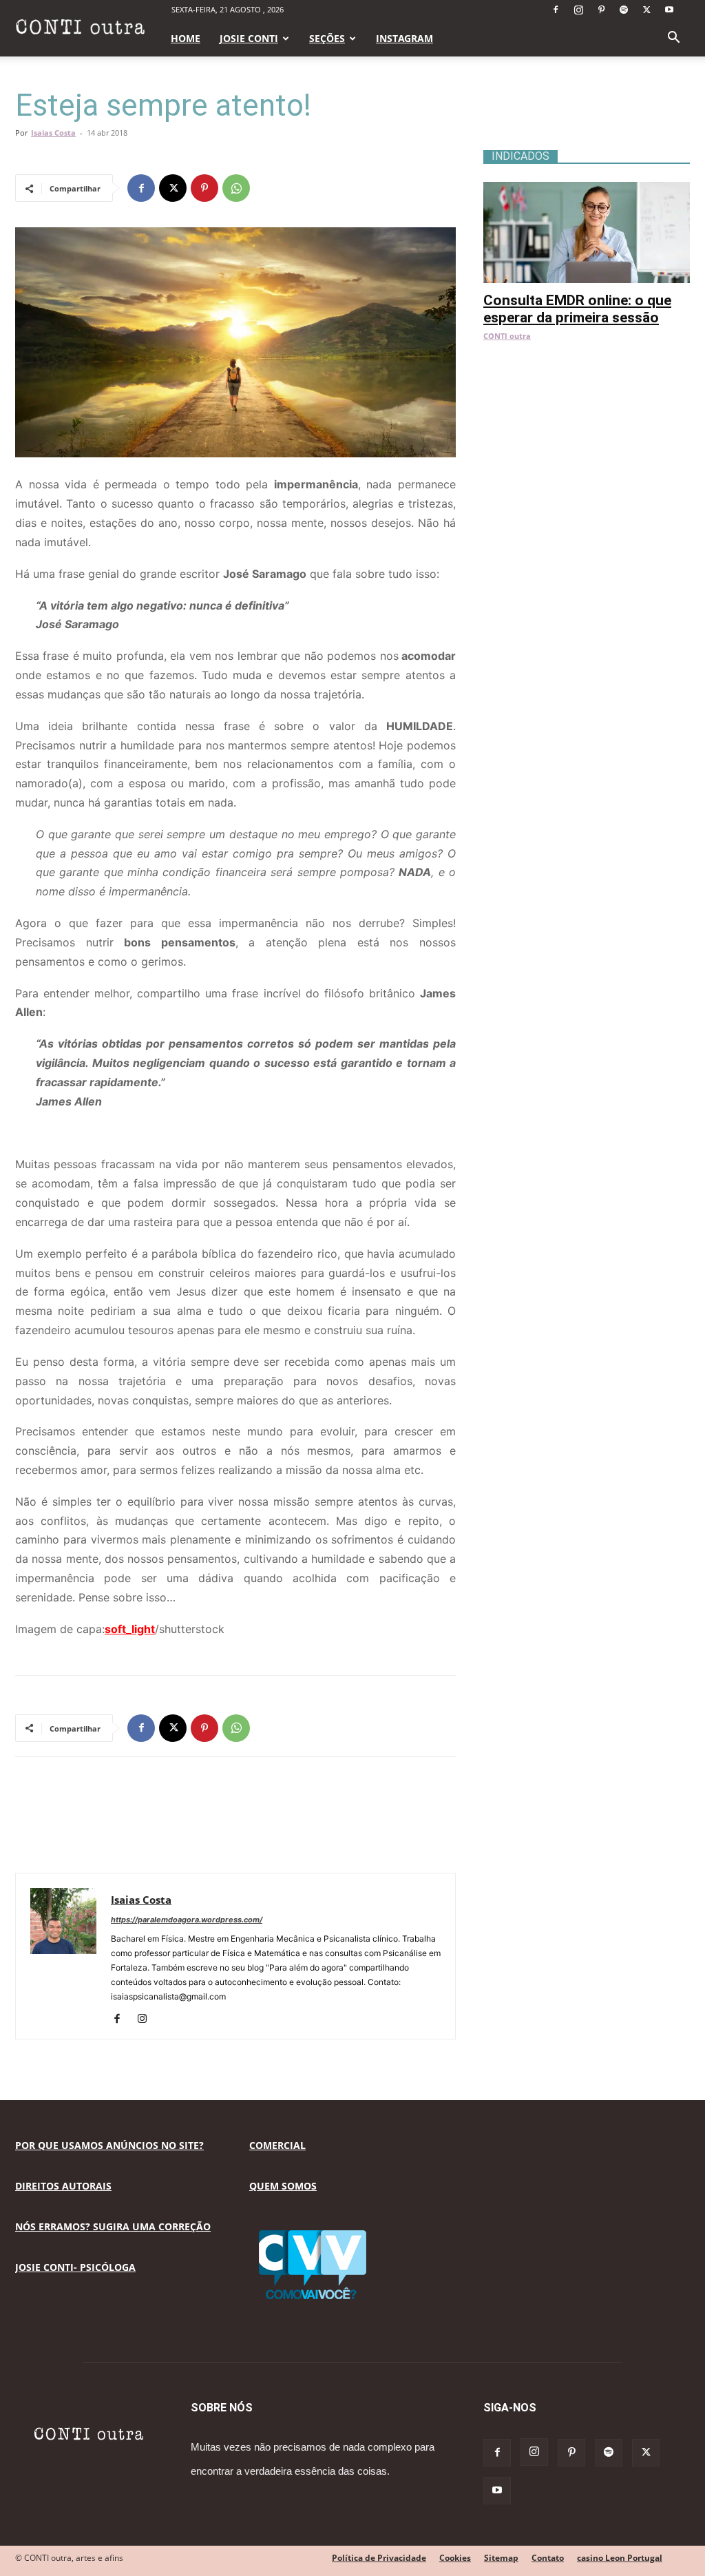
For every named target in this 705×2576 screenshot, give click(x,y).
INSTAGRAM (404, 38)
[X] (646, 10)
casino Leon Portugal (620, 2558)
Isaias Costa (53, 133)
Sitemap (501, 2558)
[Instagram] (578, 10)
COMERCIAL (277, 2145)
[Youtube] (669, 10)
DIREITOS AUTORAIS (63, 2186)
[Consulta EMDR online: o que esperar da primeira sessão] (587, 189)
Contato (548, 2558)
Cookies (455, 2558)
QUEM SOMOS (283, 2186)
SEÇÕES (327, 38)
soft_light (130, 1629)
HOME (186, 38)
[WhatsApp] (236, 188)
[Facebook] (556, 10)
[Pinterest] (601, 10)
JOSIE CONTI (249, 38)
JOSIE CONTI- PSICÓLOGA (75, 2267)
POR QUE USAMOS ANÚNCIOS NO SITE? (109, 2145)
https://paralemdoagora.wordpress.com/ (187, 1920)
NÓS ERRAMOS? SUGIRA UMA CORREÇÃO (113, 2226)
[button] (673, 39)
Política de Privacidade (379, 2558)
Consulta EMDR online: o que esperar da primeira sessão (577, 309)
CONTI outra (507, 336)
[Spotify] (624, 10)
